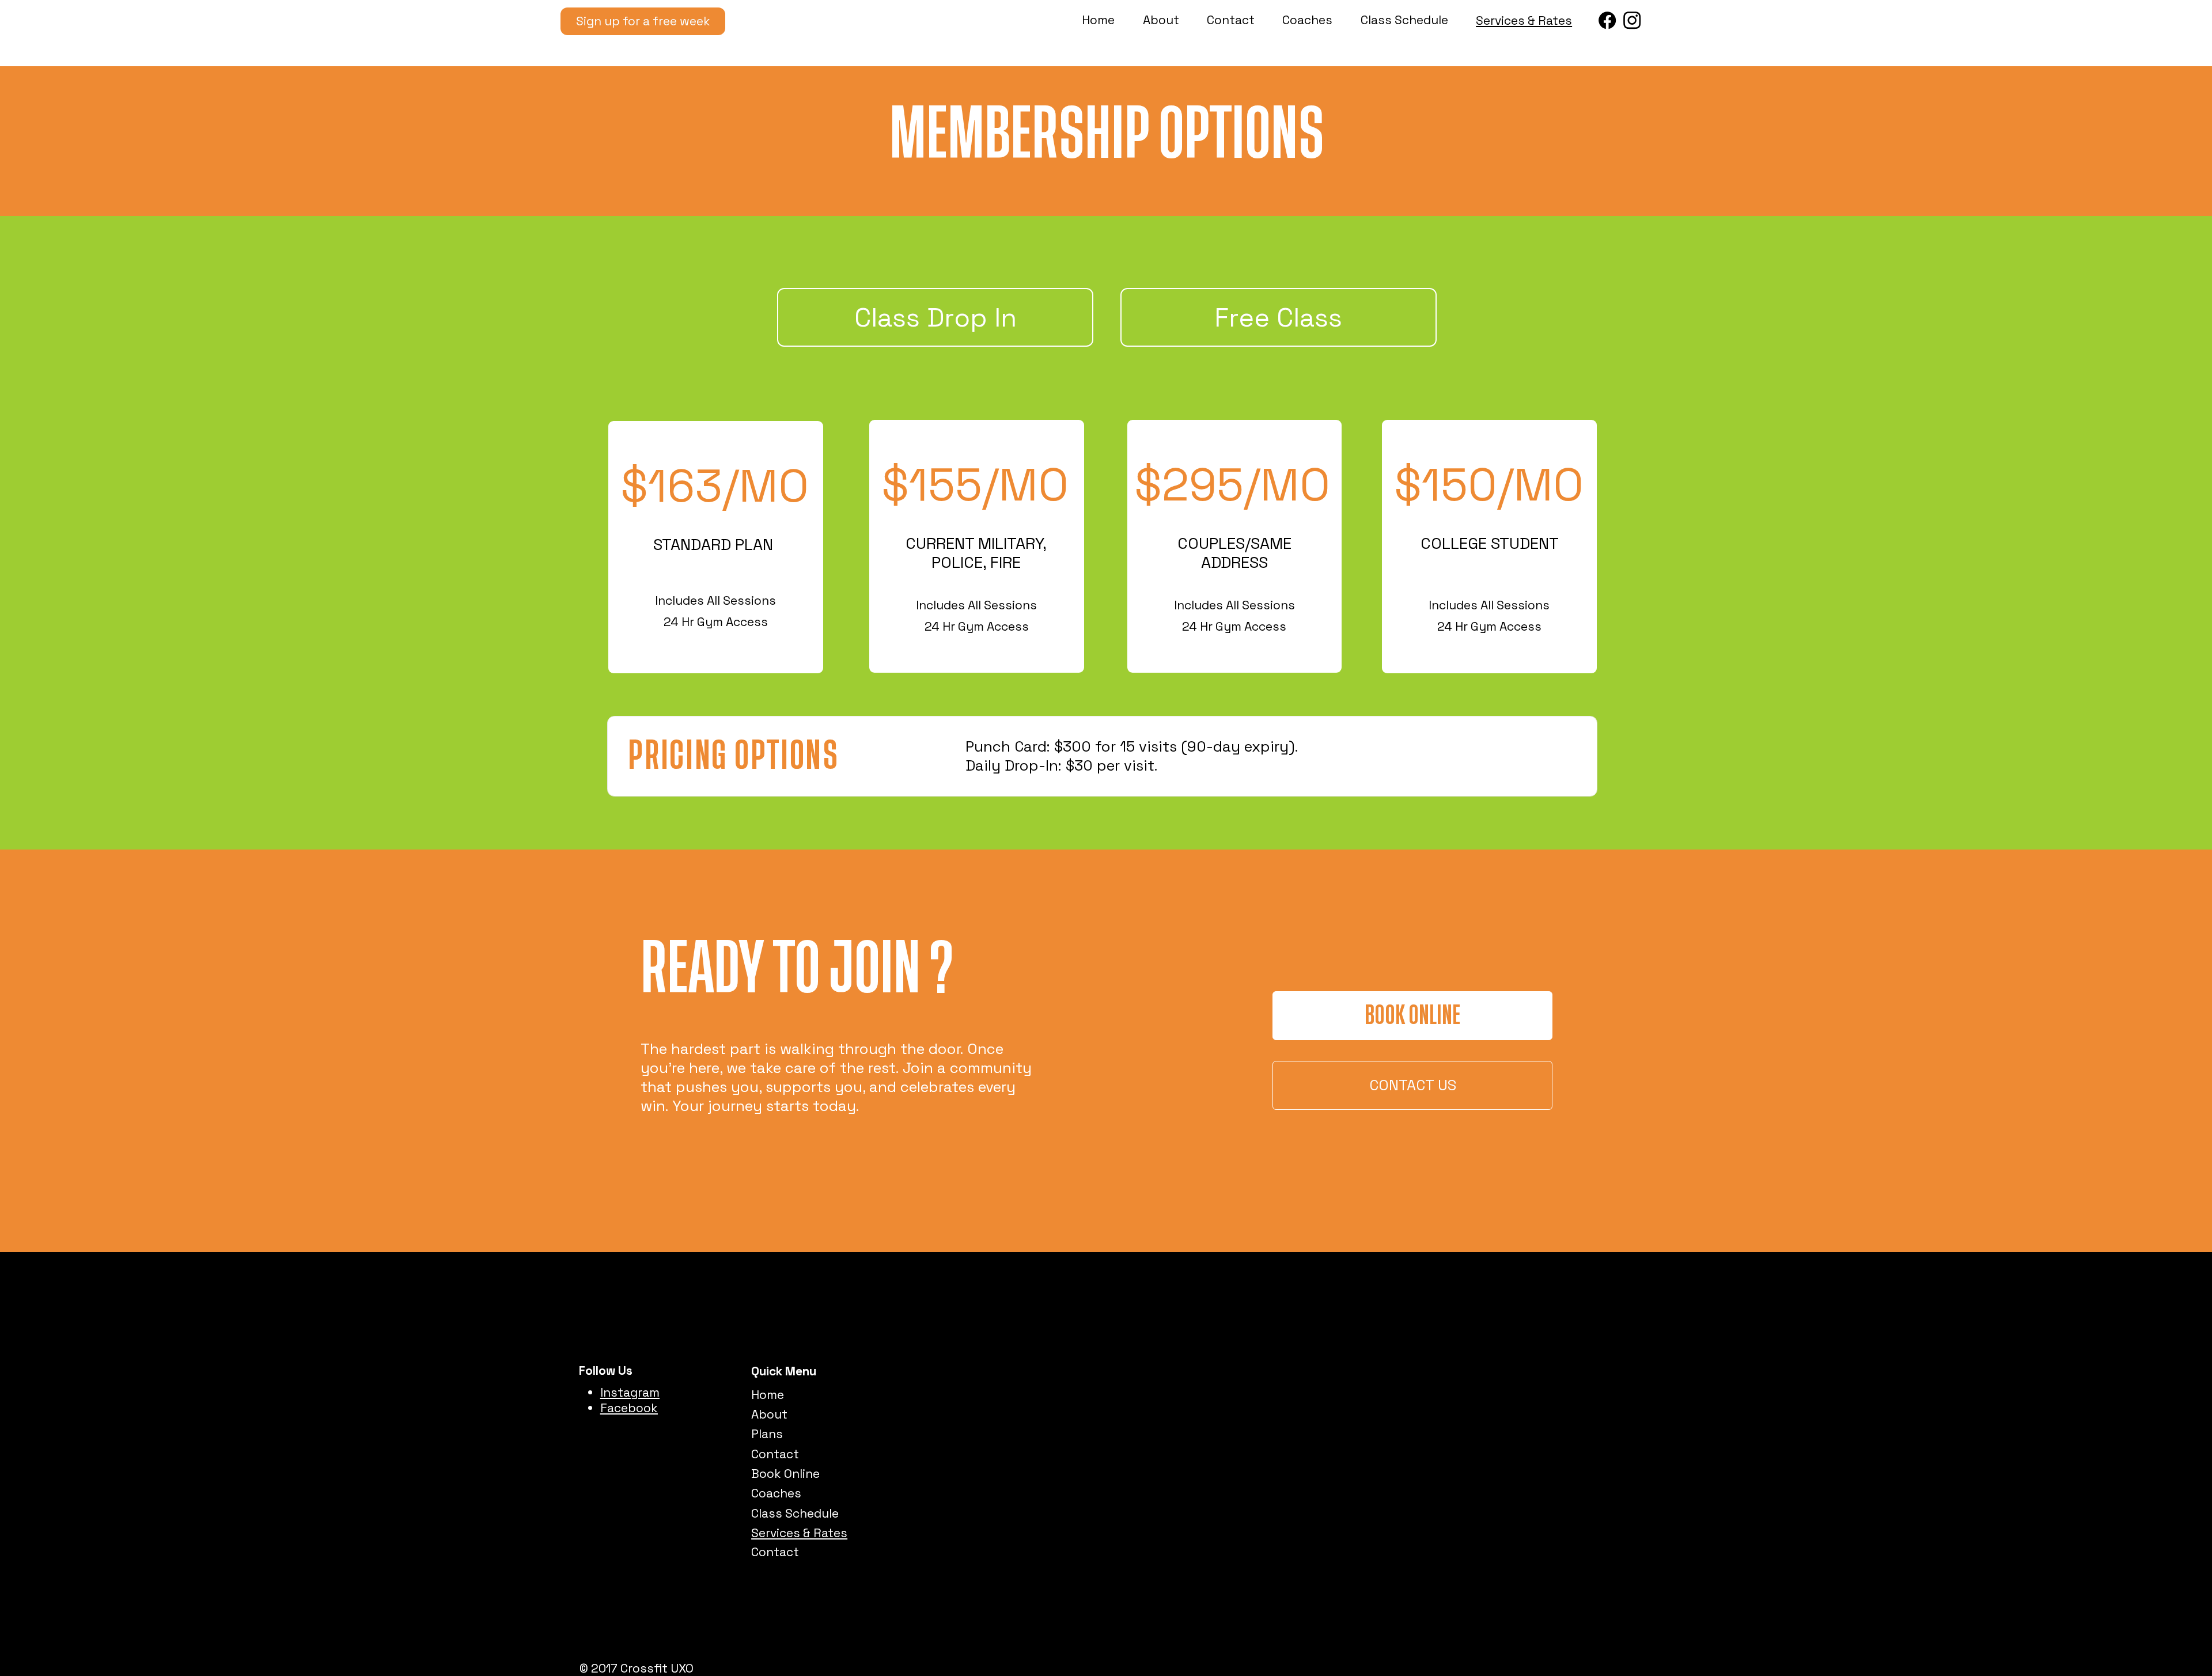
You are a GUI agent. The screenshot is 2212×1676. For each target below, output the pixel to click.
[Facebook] (1607, 20)
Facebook (629, 1408)
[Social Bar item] (1632, 20)
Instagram (630, 1392)
